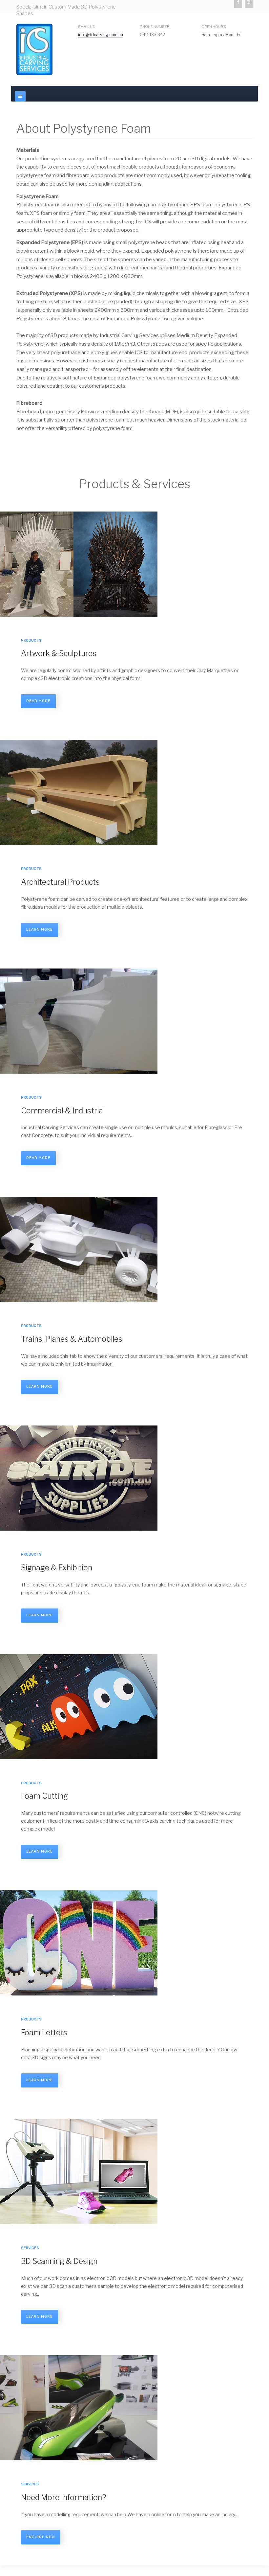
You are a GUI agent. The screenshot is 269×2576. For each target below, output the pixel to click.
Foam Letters (44, 2033)
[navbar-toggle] (20, 96)
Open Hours (214, 27)
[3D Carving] (34, 49)
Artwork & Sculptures (59, 653)
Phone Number (155, 27)
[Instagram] (249, 4)
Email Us (87, 27)
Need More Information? (63, 2497)
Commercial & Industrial (63, 1111)
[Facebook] (238, 4)
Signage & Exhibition (57, 1568)
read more (38, 701)
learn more (40, 930)
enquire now (41, 2537)
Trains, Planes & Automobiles (72, 1339)
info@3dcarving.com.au (101, 35)
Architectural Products (60, 882)
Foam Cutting (44, 1796)
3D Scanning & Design (59, 2261)
